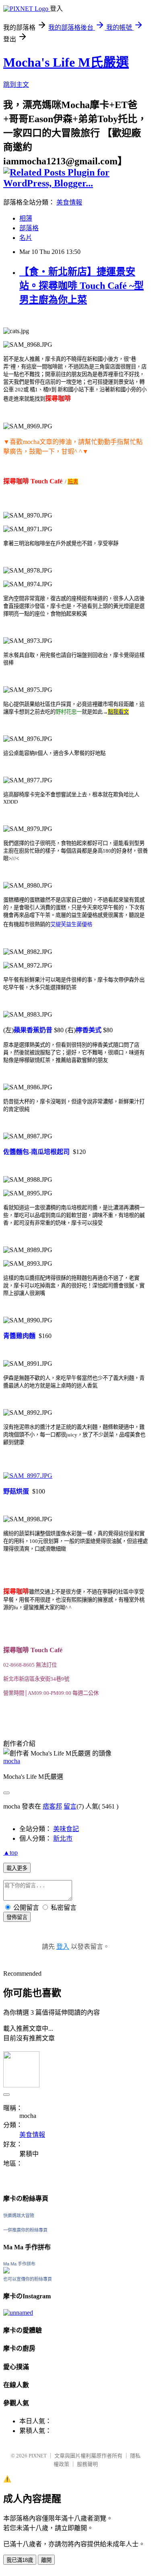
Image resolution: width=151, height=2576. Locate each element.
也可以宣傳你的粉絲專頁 (28, 2279)
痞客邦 (52, 1806)
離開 (46, 2560)
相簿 (26, 218)
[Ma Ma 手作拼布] (6, 2271)
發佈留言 (17, 1917)
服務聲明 (87, 2464)
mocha (12, 1761)
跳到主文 (16, 85)
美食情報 (69, 202)
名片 (26, 238)
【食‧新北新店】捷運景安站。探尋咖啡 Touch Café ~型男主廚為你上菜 (82, 286)
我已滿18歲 (20, 2560)
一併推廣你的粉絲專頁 (25, 2230)
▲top (10, 1853)
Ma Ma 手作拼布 (19, 2264)
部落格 (29, 228)
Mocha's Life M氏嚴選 (66, 62)
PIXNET (38, 2456)
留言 (70, 1806)
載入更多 (17, 1868)
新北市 (63, 1838)
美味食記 (66, 1829)
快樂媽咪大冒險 (19, 2216)
